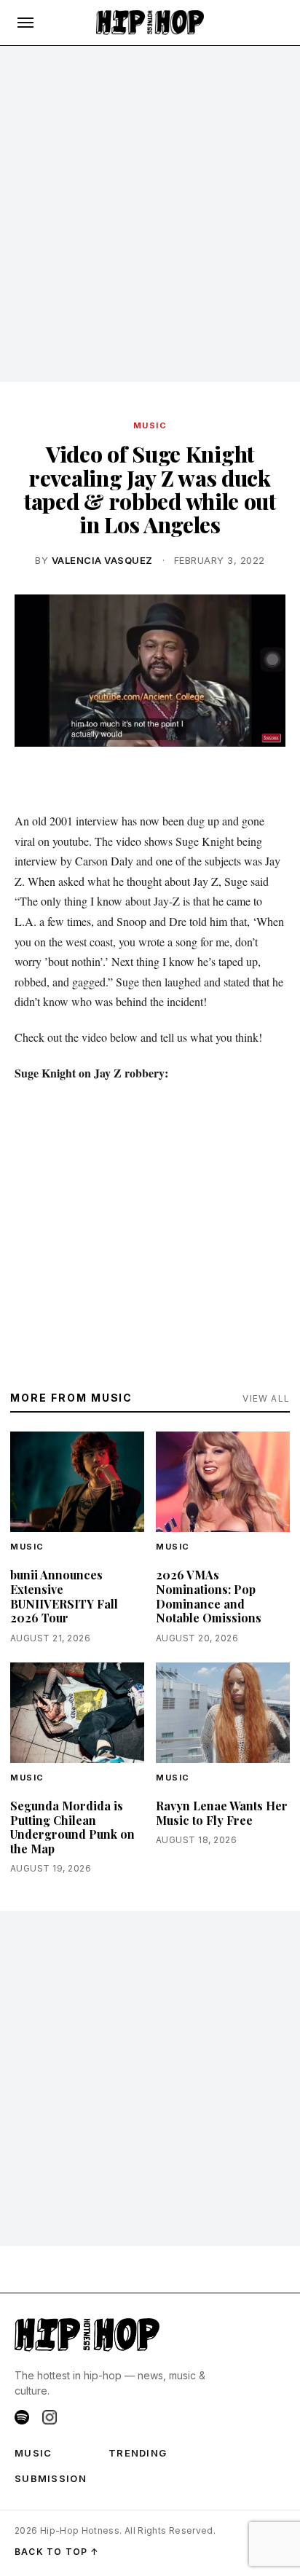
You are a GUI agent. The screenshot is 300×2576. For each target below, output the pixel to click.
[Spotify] (22, 2417)
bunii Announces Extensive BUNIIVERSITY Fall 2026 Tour (64, 1596)
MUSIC (33, 2453)
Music (150, 425)
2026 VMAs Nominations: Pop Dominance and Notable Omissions (209, 1596)
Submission (51, 2478)
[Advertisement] (150, 214)
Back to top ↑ (57, 2552)
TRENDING (138, 2453)
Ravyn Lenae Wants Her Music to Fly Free (222, 1813)
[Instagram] (50, 2417)
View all (266, 1398)
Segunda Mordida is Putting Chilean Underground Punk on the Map (72, 1827)
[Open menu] (25, 23)
